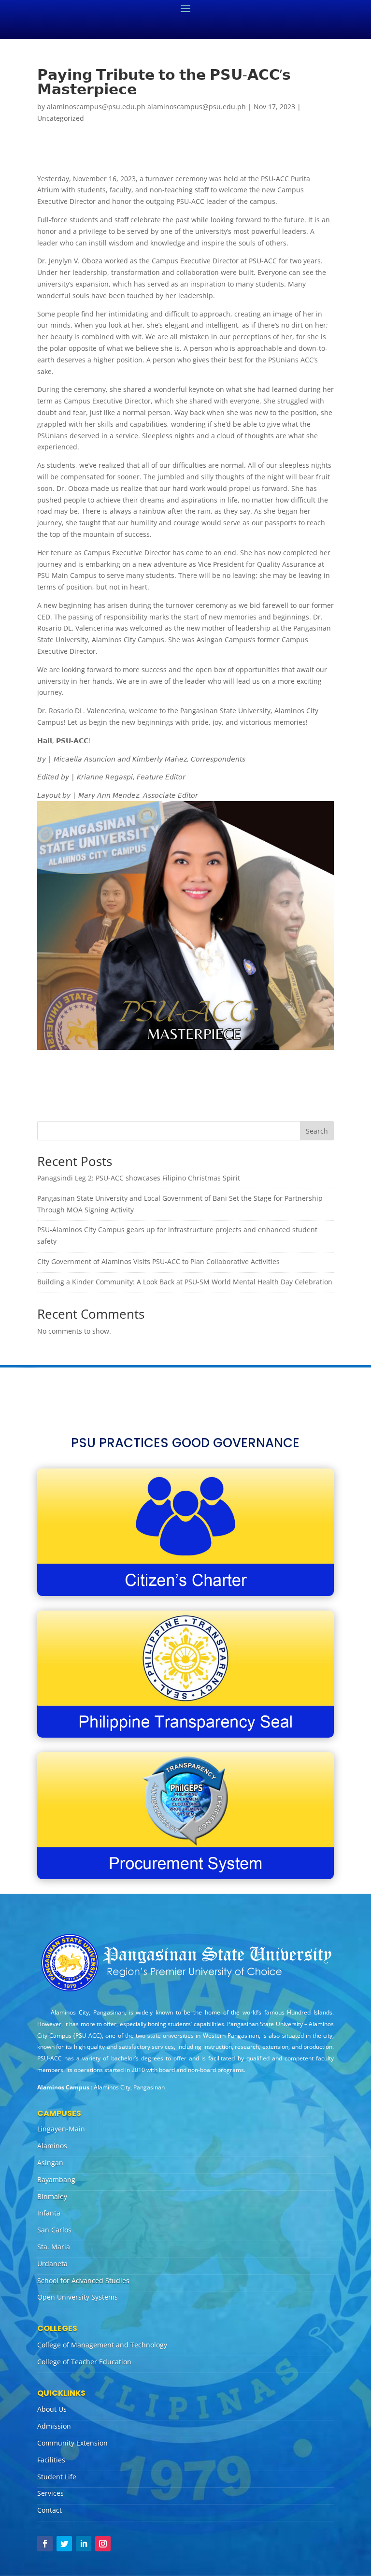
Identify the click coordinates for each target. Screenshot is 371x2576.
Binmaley (52, 2196)
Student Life (57, 2477)
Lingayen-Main (61, 2129)
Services (50, 2493)
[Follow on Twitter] (64, 2544)
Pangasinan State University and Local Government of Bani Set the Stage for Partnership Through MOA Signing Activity (180, 1204)
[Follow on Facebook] (45, 2544)
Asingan (50, 2163)
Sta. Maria (54, 2247)
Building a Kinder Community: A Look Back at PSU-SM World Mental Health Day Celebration (185, 1282)
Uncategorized (61, 118)
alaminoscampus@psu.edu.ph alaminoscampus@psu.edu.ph (146, 107)
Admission (54, 2426)
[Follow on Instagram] (103, 2544)
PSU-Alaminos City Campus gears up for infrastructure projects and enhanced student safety (177, 1235)
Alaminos (52, 2146)
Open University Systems (78, 2297)
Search (317, 1131)
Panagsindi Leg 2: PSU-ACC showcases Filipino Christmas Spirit (139, 1178)
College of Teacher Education (84, 2362)
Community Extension (72, 2443)
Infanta (49, 2213)
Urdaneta (52, 2264)
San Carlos (54, 2230)
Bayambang (56, 2180)
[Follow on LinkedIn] (84, 2544)
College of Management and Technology (102, 2345)
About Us (52, 2409)
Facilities (51, 2460)
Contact (50, 2510)
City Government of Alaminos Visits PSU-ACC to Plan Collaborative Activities (158, 1261)
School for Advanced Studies (83, 2281)
